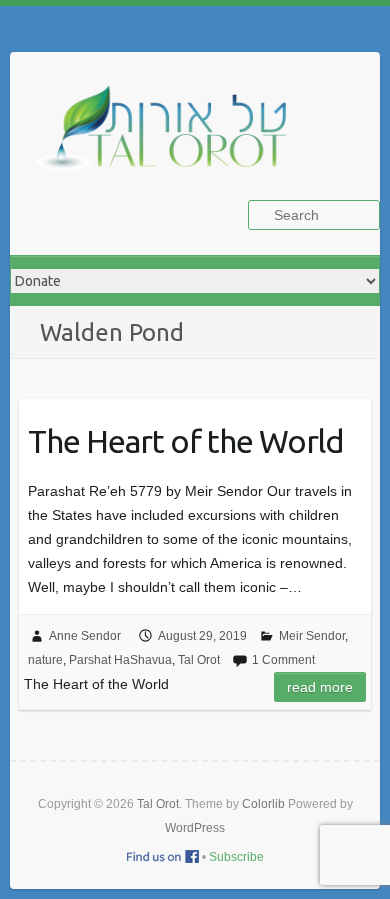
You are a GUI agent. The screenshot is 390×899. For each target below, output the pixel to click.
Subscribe (236, 857)
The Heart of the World (186, 441)
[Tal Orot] (170, 138)
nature (45, 660)
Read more (320, 687)
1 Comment (283, 660)
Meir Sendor (312, 636)
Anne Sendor (85, 636)
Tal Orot (199, 660)
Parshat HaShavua (120, 660)
